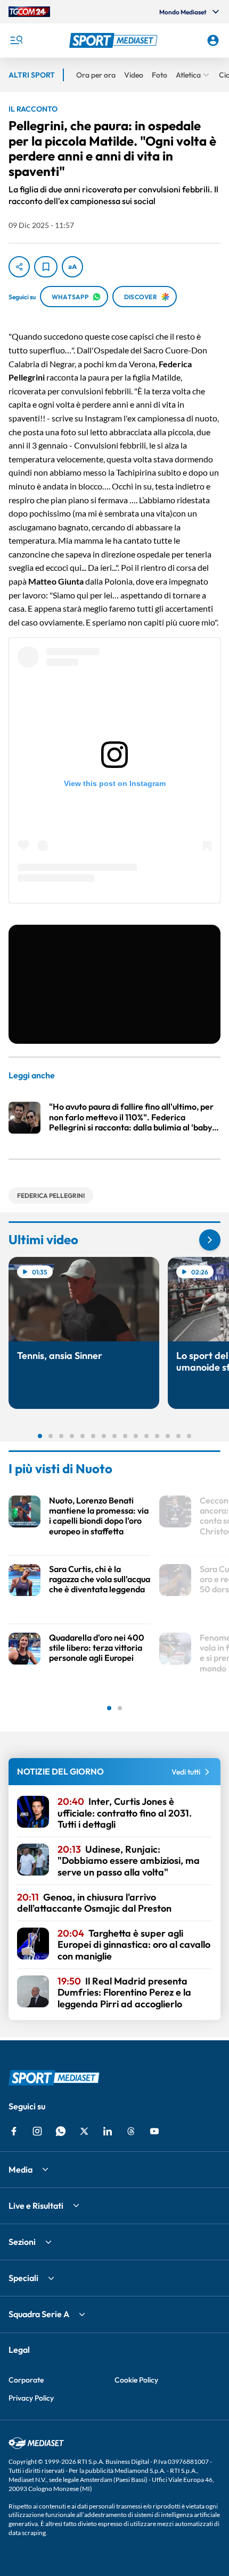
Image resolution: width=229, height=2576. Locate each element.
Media (21, 2169)
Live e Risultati (36, 2206)
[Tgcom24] (29, 12)
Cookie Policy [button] (136, 2380)
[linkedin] (108, 2131)
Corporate (26, 2380)
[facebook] (14, 2131)
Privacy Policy (31, 2398)
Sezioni (22, 2242)
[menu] (16, 40)
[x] (84, 2131)
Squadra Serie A (39, 2314)
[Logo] (115, 40)
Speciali (23, 2278)
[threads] (131, 2131)
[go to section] (210, 1240)
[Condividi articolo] (19, 267)
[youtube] (154, 2131)
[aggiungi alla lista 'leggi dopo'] (46, 267)
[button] (115, 40)
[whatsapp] (61, 2131)
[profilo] (213, 40)
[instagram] (37, 2131)
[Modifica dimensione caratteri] (72, 267)
